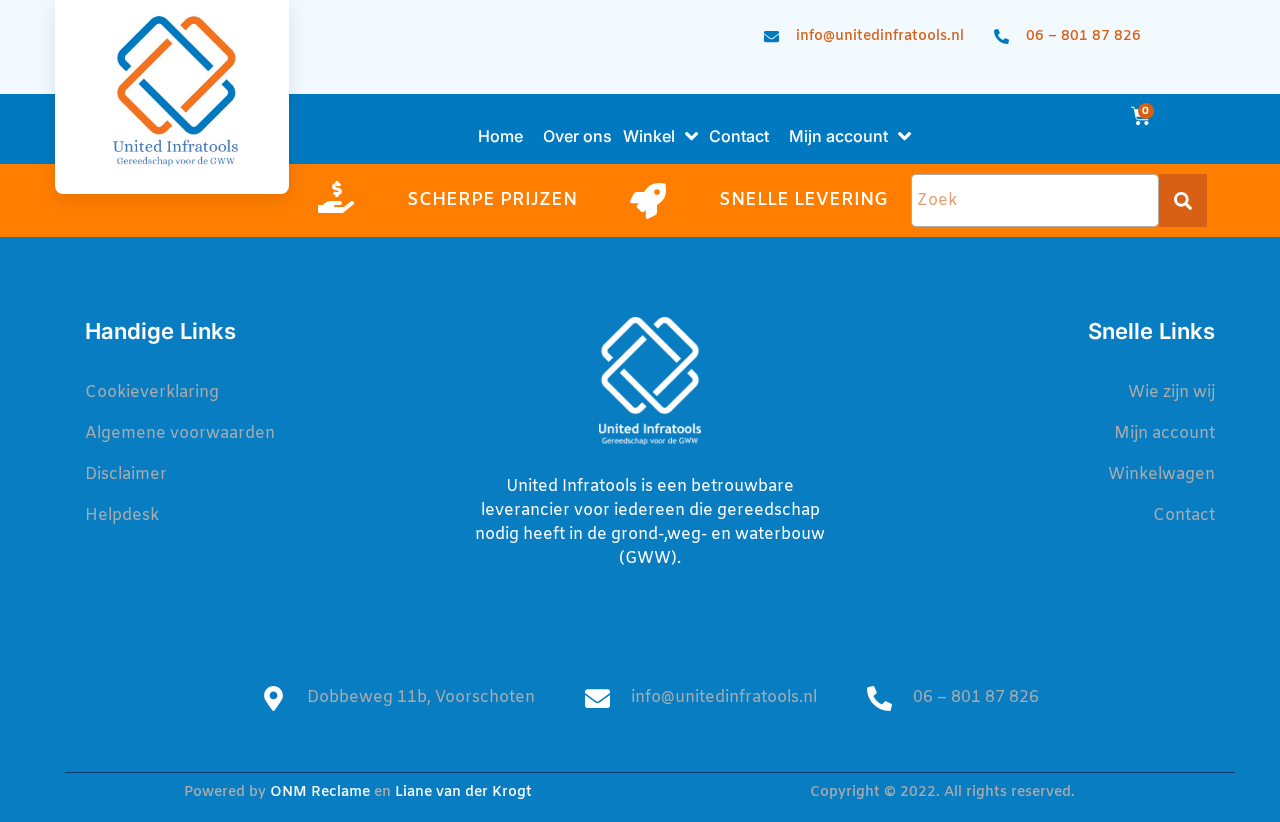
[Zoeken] (1183, 200)
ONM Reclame (320, 792)
